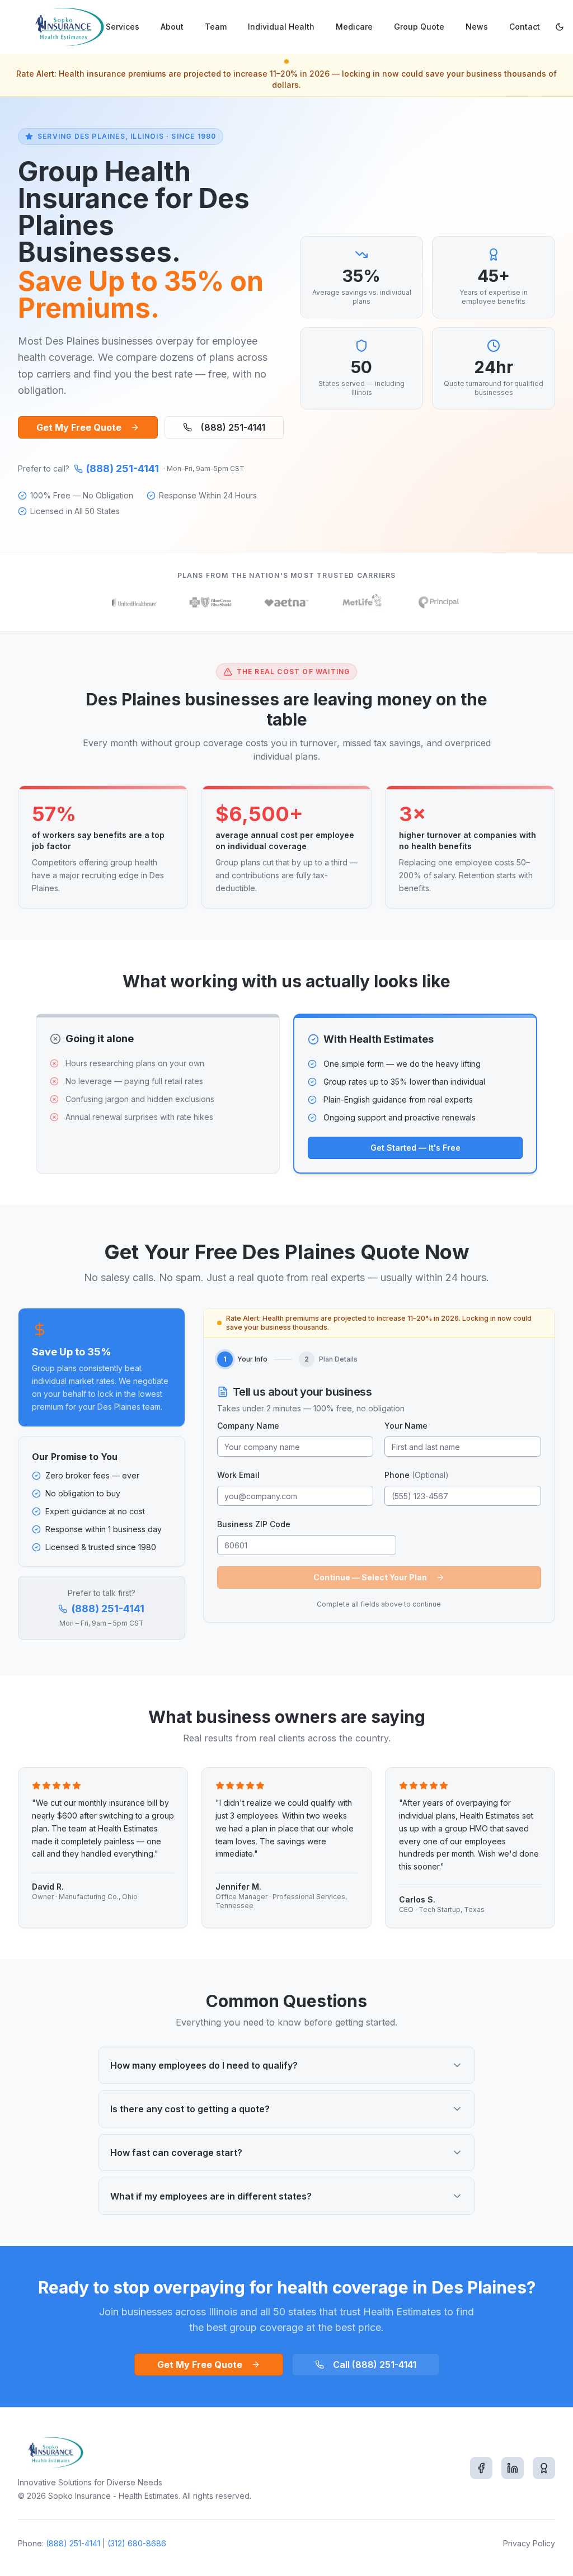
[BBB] (544, 2468)
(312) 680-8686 (137, 2543)
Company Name (248, 1426)
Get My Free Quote (79, 427)
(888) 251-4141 (233, 427)
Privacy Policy (529, 2543)
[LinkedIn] (513, 2468)
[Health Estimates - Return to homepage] (67, 27)
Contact (525, 27)
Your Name (406, 1426)
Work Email (238, 1475)
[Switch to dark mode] (560, 27)
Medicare (354, 27)
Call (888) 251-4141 (375, 2365)
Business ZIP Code (254, 1524)
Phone (417, 1475)
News (477, 27)
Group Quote (419, 27)
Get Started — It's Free (415, 1148)
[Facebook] (481, 2468)
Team (216, 27)
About (172, 27)
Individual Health (281, 27)
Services (123, 27)
